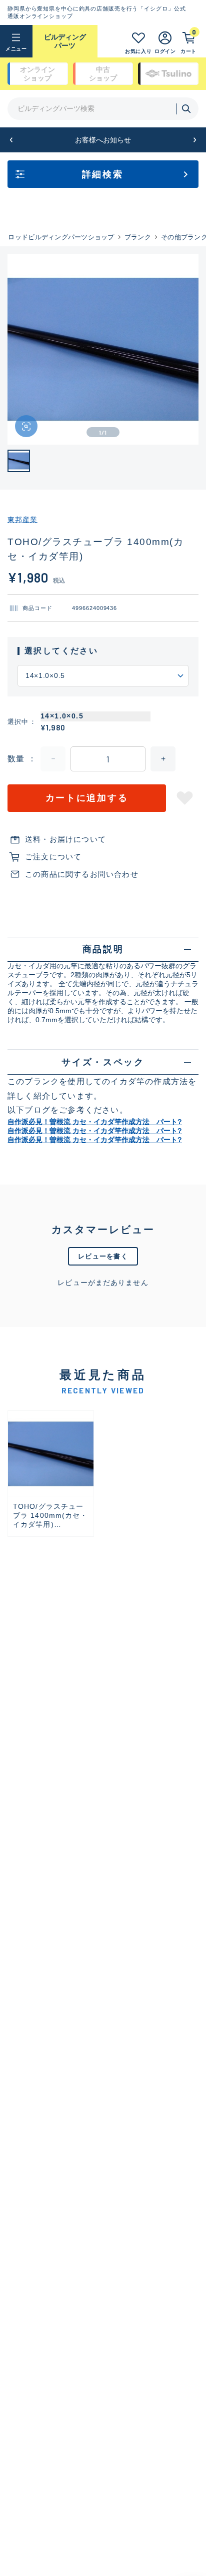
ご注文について (53, 857)
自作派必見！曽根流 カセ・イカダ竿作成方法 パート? (95, 1122)
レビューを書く (103, 1256)
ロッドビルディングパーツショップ (61, 237)
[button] (11, 140)
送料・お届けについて (65, 839)
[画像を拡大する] (26, 426)
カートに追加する (87, 798)
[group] (51, 1474)
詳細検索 (103, 174)
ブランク (138, 237)
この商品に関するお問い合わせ (82, 874)
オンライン (37, 74)
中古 (103, 74)
